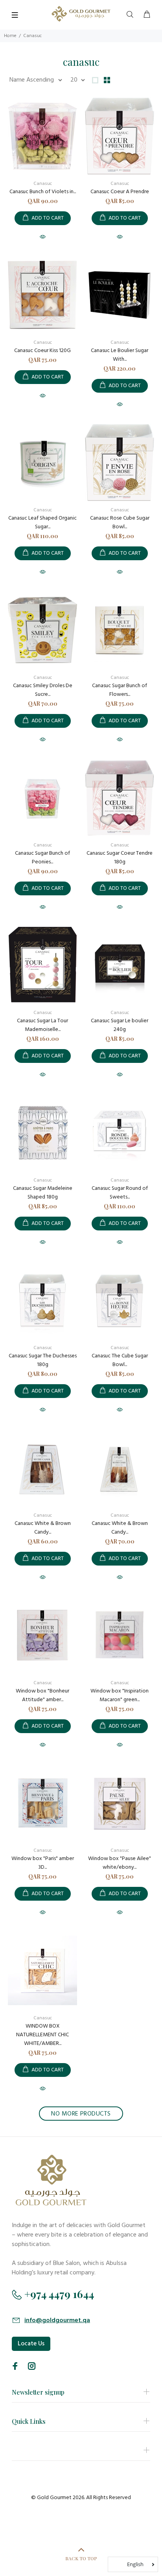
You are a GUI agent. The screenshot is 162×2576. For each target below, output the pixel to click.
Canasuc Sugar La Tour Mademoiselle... (42, 1025)
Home (10, 36)
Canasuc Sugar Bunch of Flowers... (120, 690)
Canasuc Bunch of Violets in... (43, 192)
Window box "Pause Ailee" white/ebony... (120, 1863)
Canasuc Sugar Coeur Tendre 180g (120, 858)
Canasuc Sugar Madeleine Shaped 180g (43, 1193)
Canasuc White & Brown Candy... (43, 1528)
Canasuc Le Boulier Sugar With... (120, 355)
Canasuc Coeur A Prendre (120, 192)
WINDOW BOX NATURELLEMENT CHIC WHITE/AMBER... (42, 2035)
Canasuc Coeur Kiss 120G (42, 351)
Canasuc (43, 184)
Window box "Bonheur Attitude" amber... (42, 1695)
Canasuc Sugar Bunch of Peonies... (42, 858)
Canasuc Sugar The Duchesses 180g (43, 1360)
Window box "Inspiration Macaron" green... (120, 1695)
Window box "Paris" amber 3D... (43, 1863)
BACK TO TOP (81, 2558)
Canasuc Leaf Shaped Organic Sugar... (42, 523)
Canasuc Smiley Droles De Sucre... (43, 690)
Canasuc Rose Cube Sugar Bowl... (120, 523)
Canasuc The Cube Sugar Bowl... (120, 1360)
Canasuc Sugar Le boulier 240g (120, 1025)
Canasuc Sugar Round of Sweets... (120, 1193)
